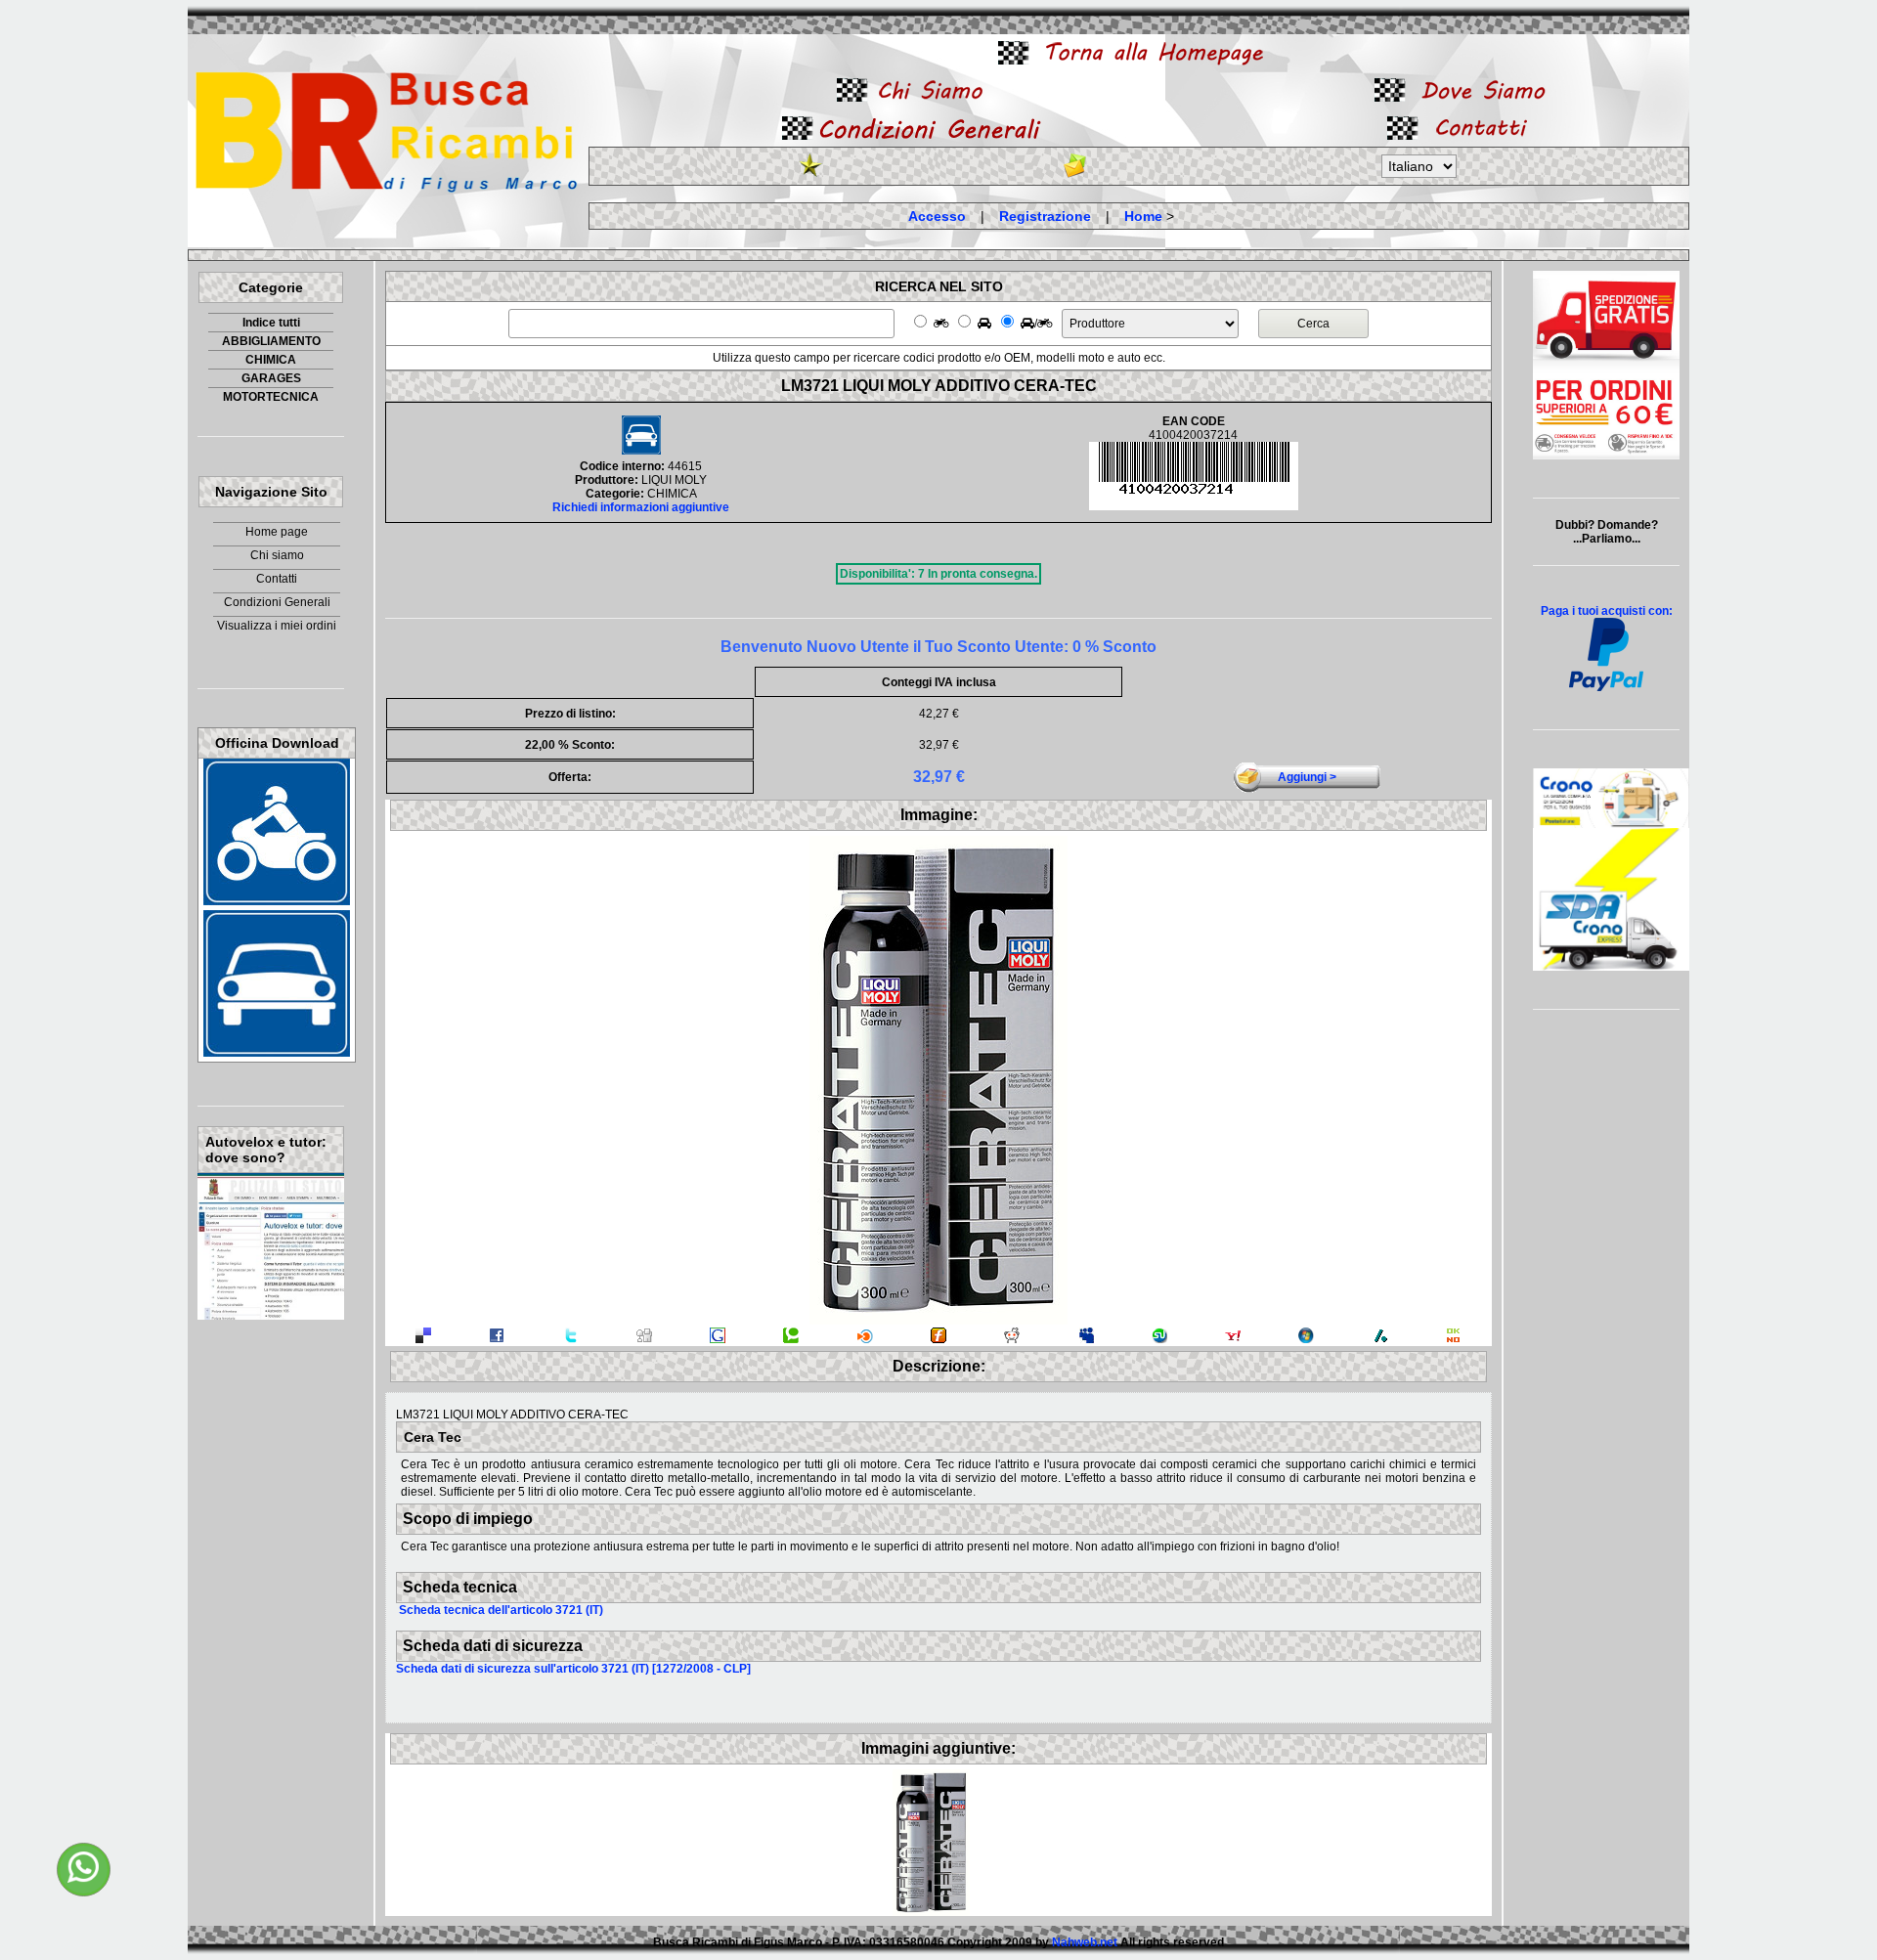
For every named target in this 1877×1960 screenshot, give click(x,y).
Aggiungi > (1307, 777)
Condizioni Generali (277, 602)
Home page (277, 532)
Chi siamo (277, 555)
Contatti (277, 579)
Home (1143, 216)
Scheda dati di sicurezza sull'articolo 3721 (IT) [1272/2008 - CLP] (573, 1669)
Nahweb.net (1085, 1942)
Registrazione (1045, 216)
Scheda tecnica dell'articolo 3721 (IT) (501, 1610)
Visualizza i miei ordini (277, 626)
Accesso (937, 216)
